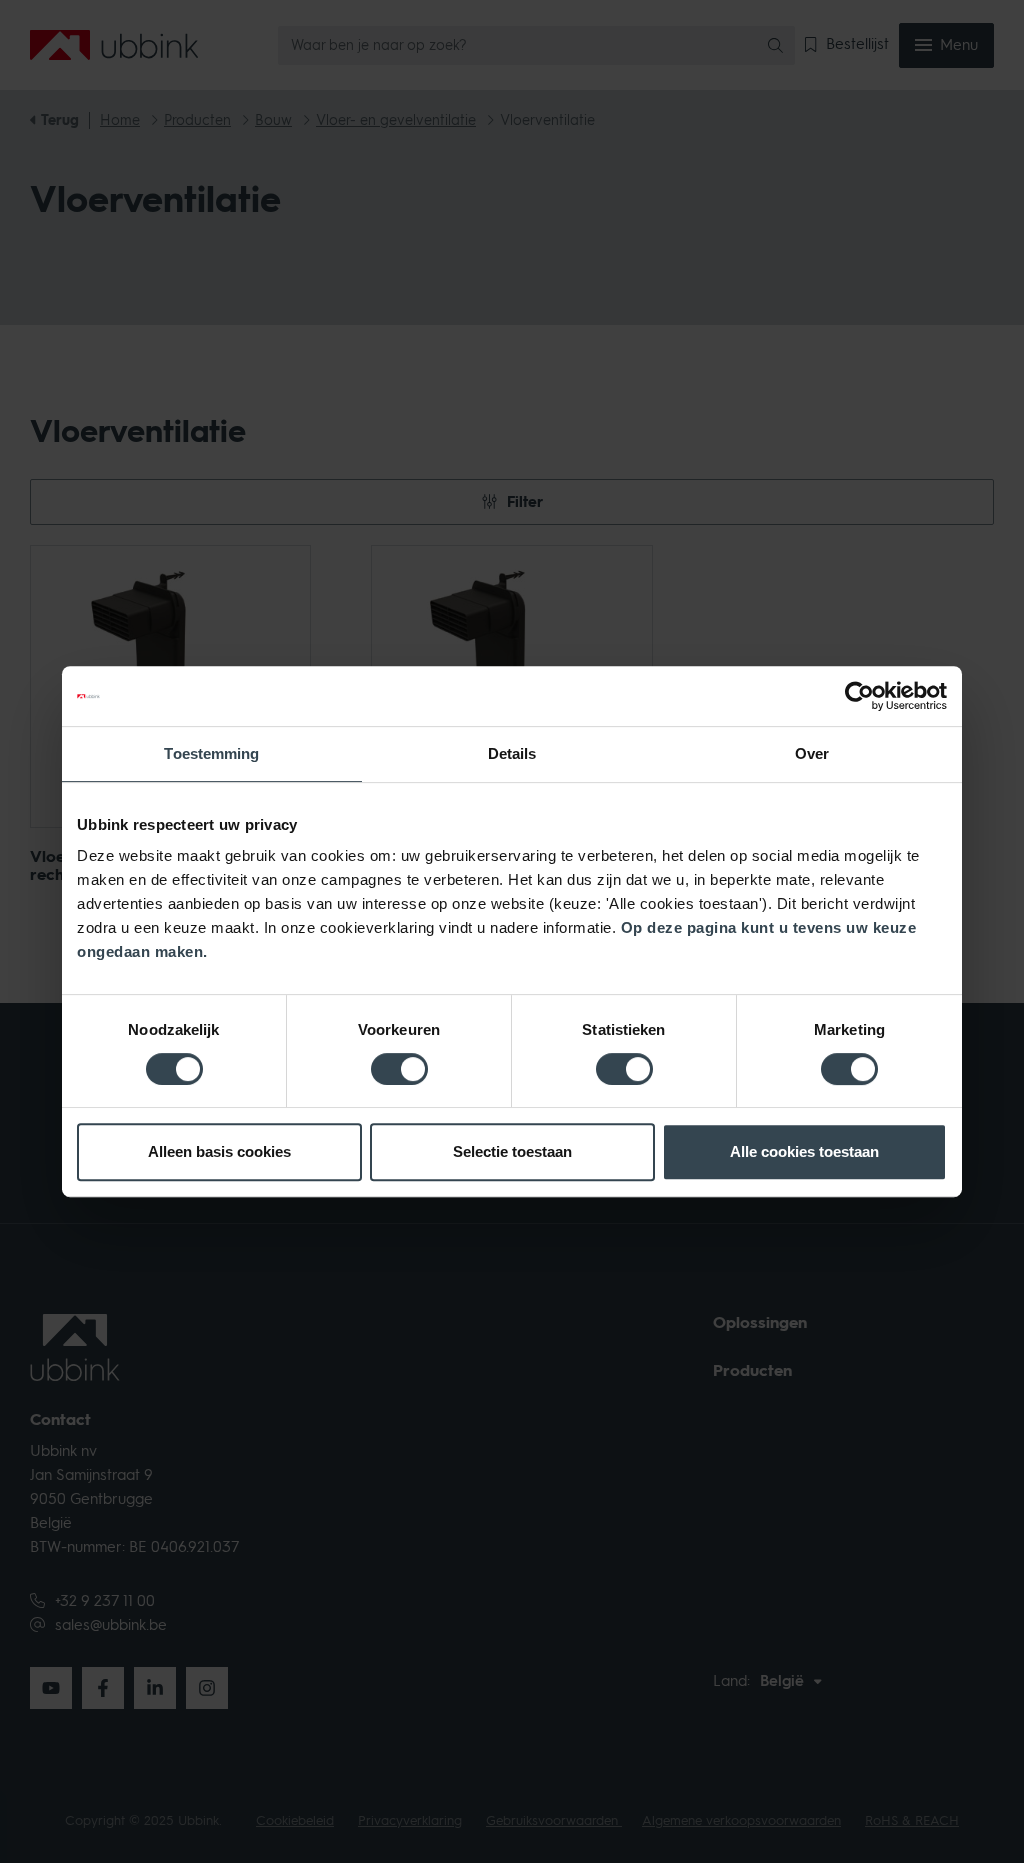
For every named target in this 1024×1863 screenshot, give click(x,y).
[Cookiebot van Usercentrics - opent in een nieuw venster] (859, 696)
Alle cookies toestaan (804, 1151)
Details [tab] (512, 753)
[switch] (399, 1069)
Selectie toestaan (512, 1151)
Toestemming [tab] (211, 753)
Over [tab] (812, 753)
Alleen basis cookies (219, 1151)
